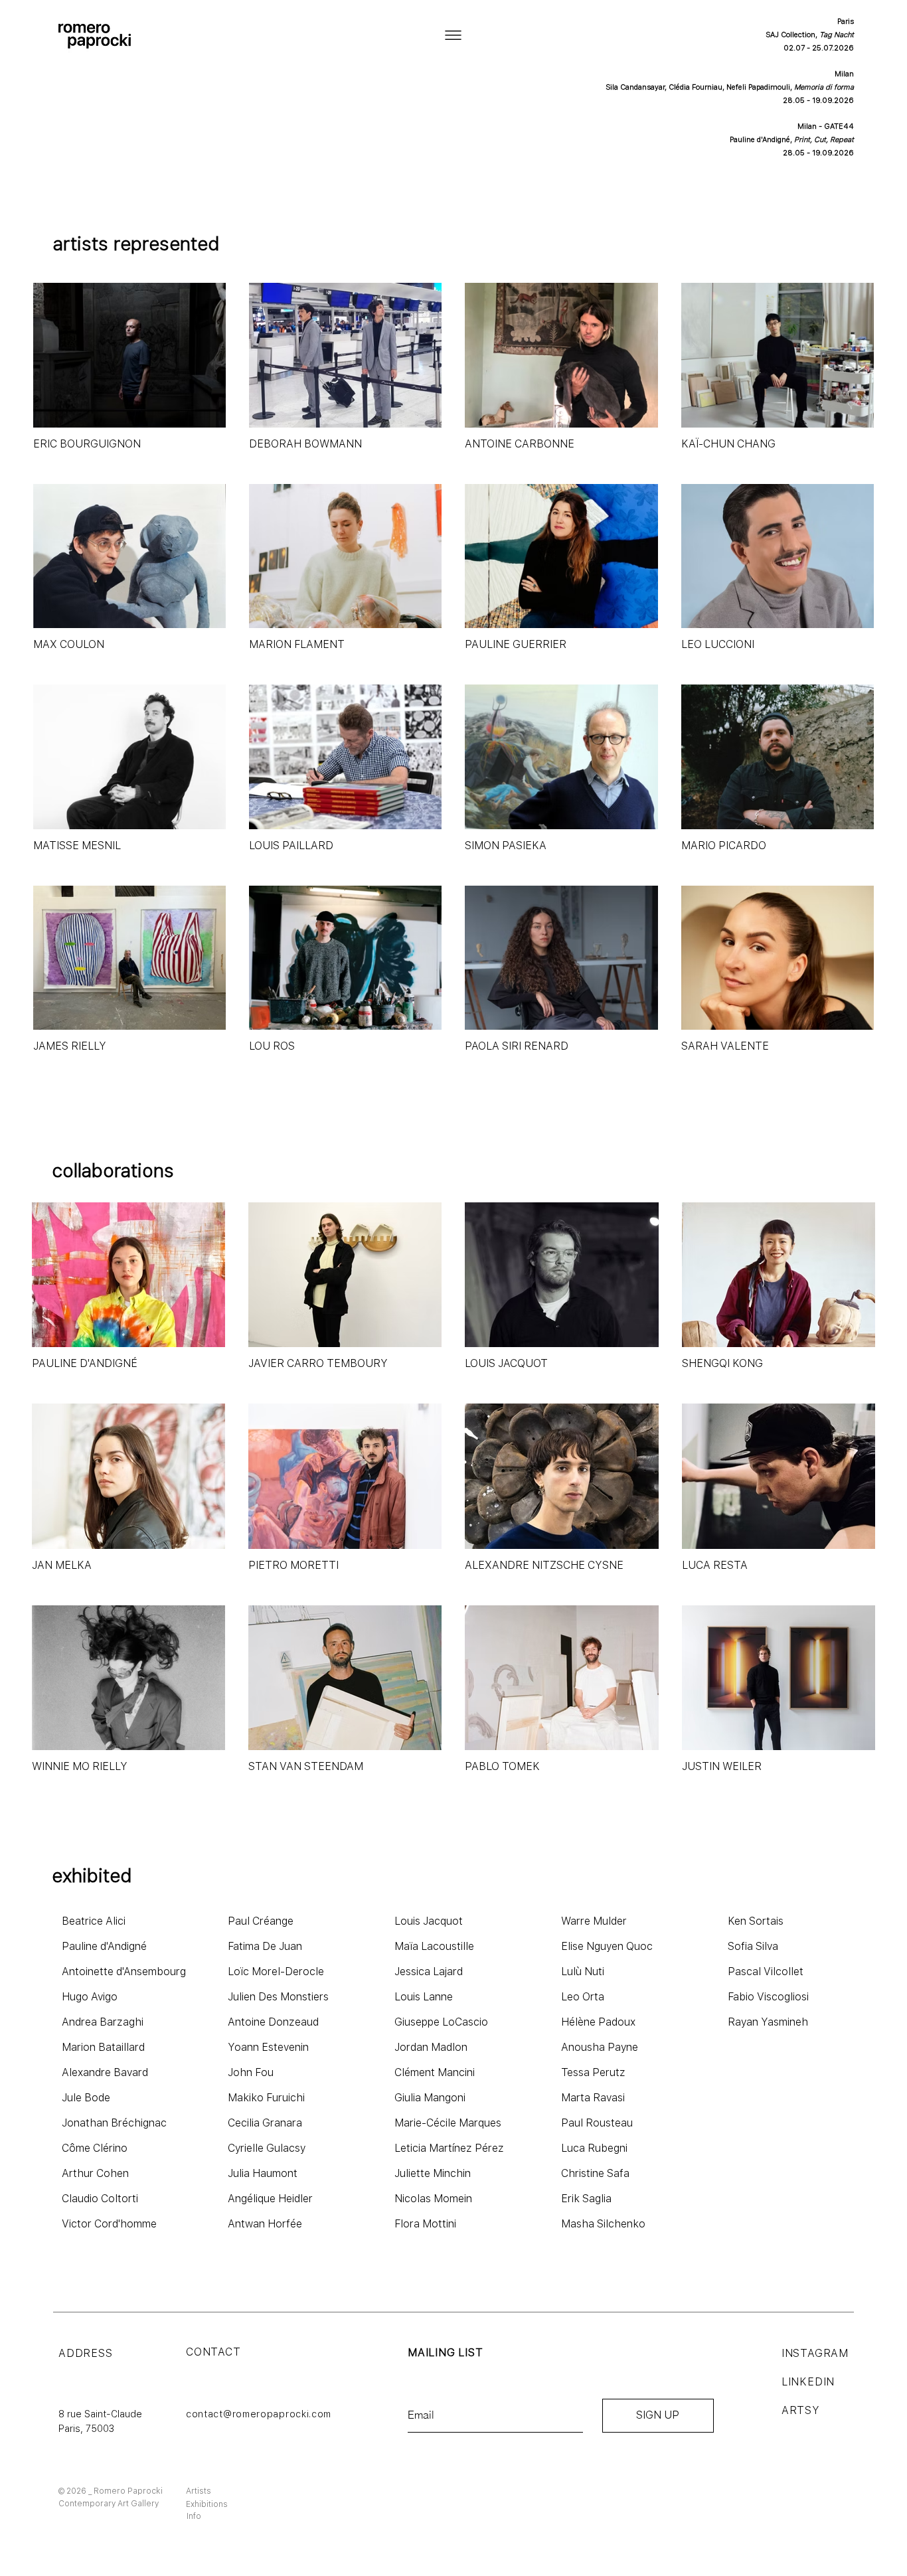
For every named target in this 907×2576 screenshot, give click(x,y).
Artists (199, 2491)
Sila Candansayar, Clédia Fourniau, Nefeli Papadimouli (698, 87)
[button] (453, 35)
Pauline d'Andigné (760, 140)
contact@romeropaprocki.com (259, 2414)
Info (194, 2516)
